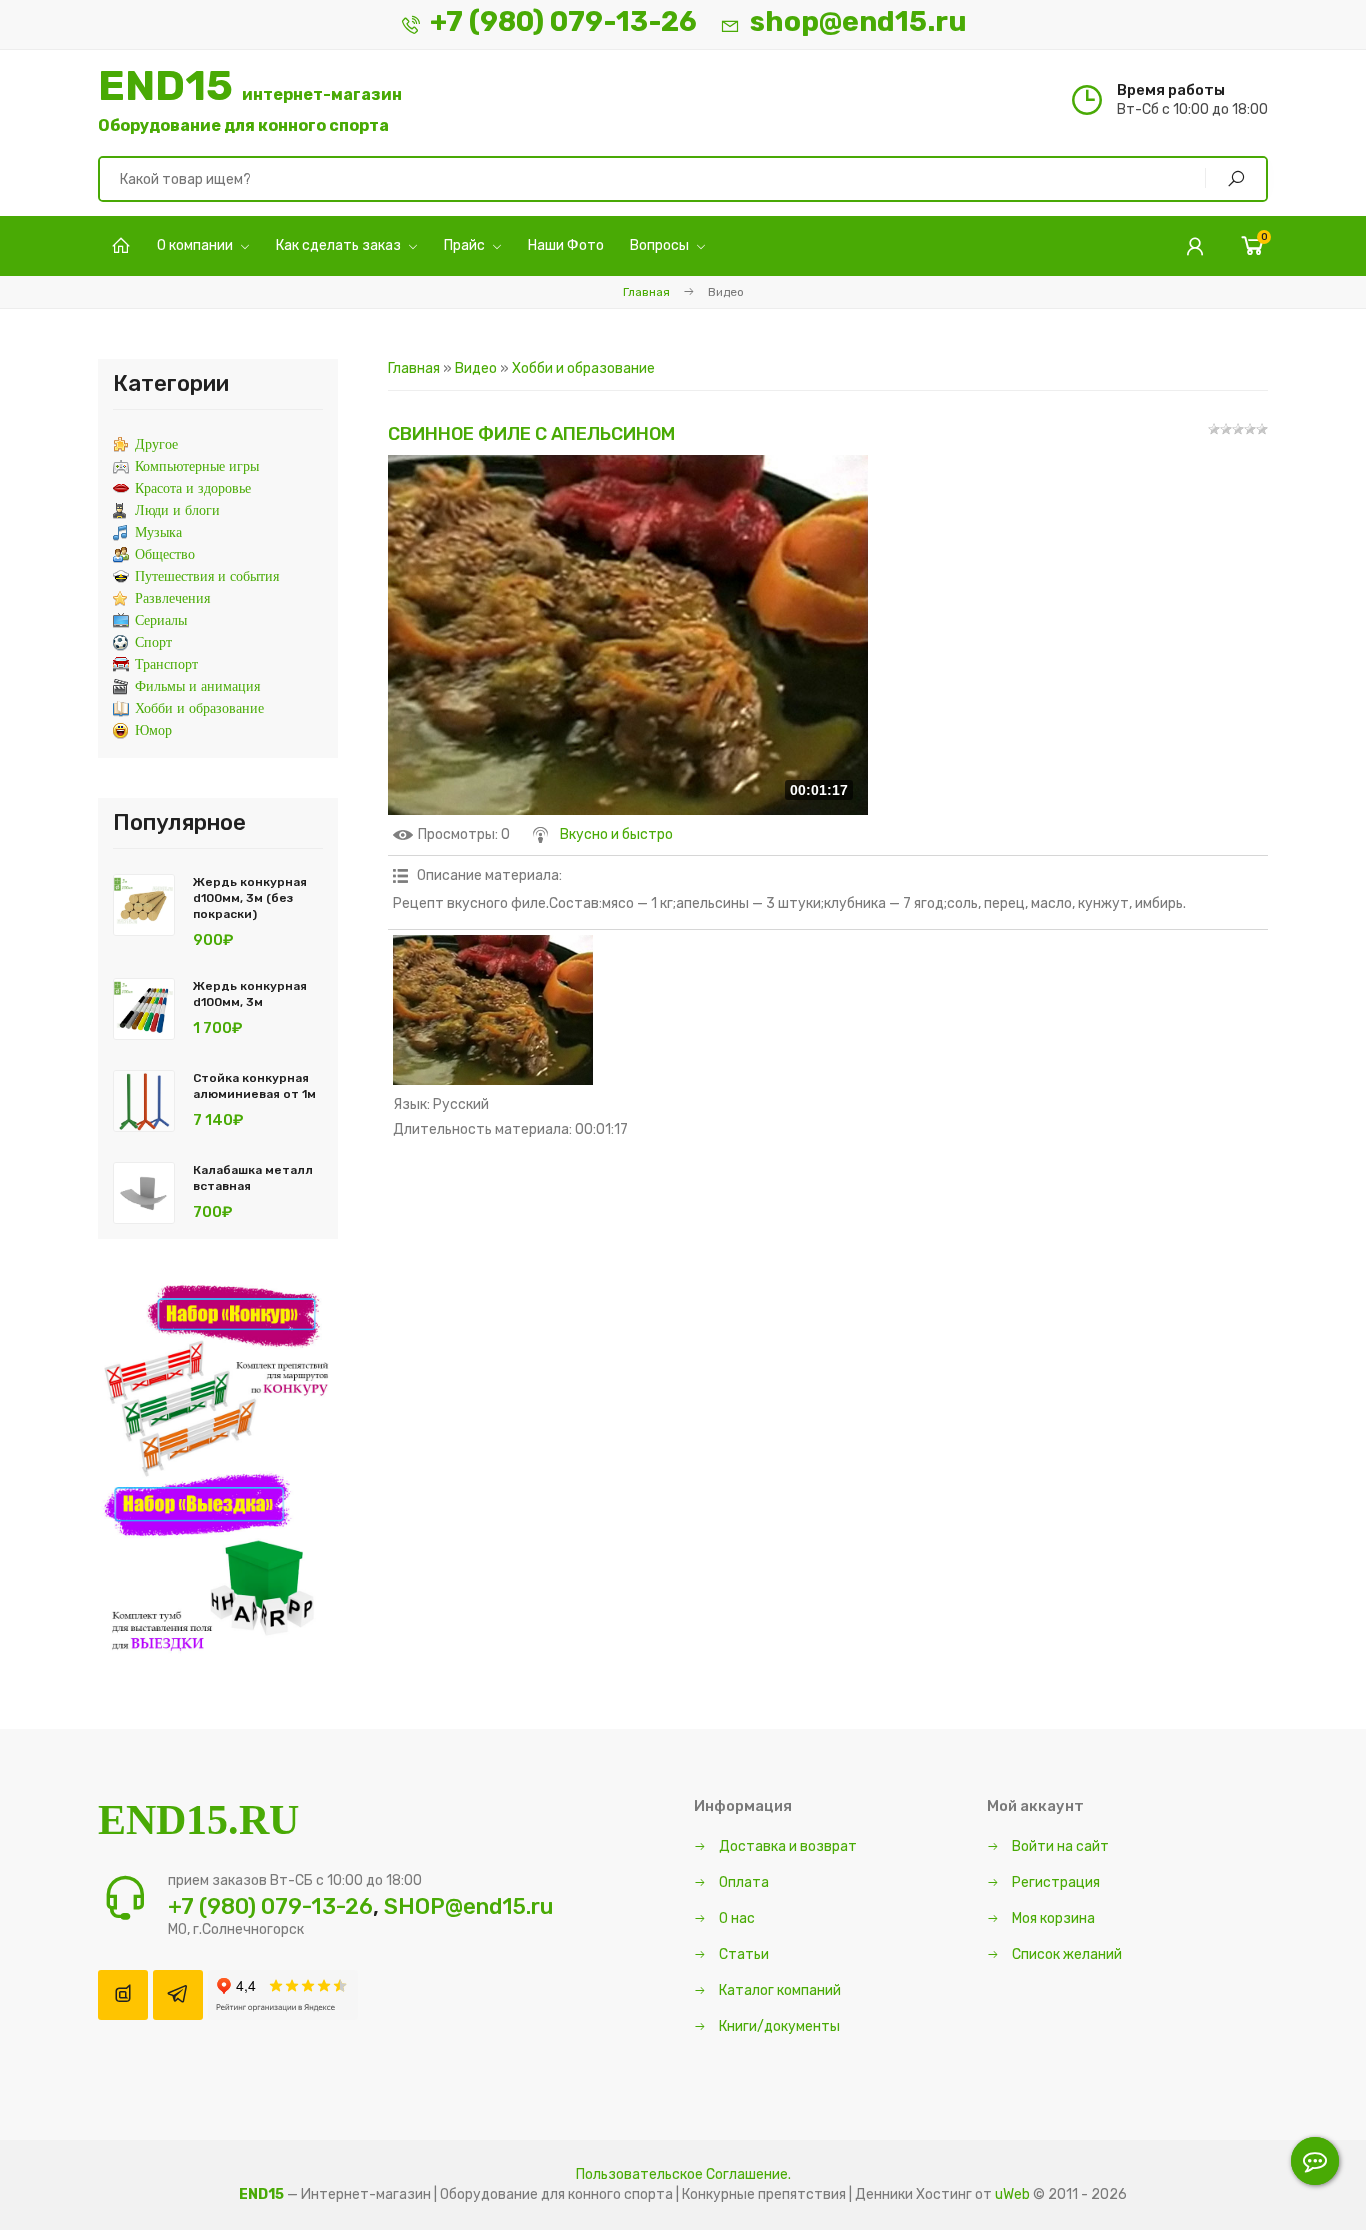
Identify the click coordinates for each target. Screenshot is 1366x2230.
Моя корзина (1052, 1918)
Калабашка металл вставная (253, 1178)
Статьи (742, 1954)
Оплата (742, 1882)
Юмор (153, 730)
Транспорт (166, 664)
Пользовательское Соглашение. (683, 2174)
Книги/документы (778, 2026)
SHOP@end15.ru (468, 1906)
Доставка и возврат (786, 1846)
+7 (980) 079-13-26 (563, 21)
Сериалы (161, 620)
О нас (735, 1918)
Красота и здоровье (193, 488)
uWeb (1012, 2194)
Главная (646, 292)
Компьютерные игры (197, 466)
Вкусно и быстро (616, 834)
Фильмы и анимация (197, 686)
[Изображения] (493, 1010)
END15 (250, 100)
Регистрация (1054, 1882)
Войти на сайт (1059, 1846)
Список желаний (1065, 1954)
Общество (165, 554)
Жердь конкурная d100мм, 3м (250, 994)
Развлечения (172, 598)
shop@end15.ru (858, 21)
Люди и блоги (177, 510)
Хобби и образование (583, 368)
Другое (156, 444)
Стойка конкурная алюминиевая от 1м (254, 1086)
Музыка (158, 532)
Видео (476, 368)
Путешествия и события (207, 576)
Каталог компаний (778, 1990)
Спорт (153, 642)
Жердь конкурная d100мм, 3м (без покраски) (250, 898)
